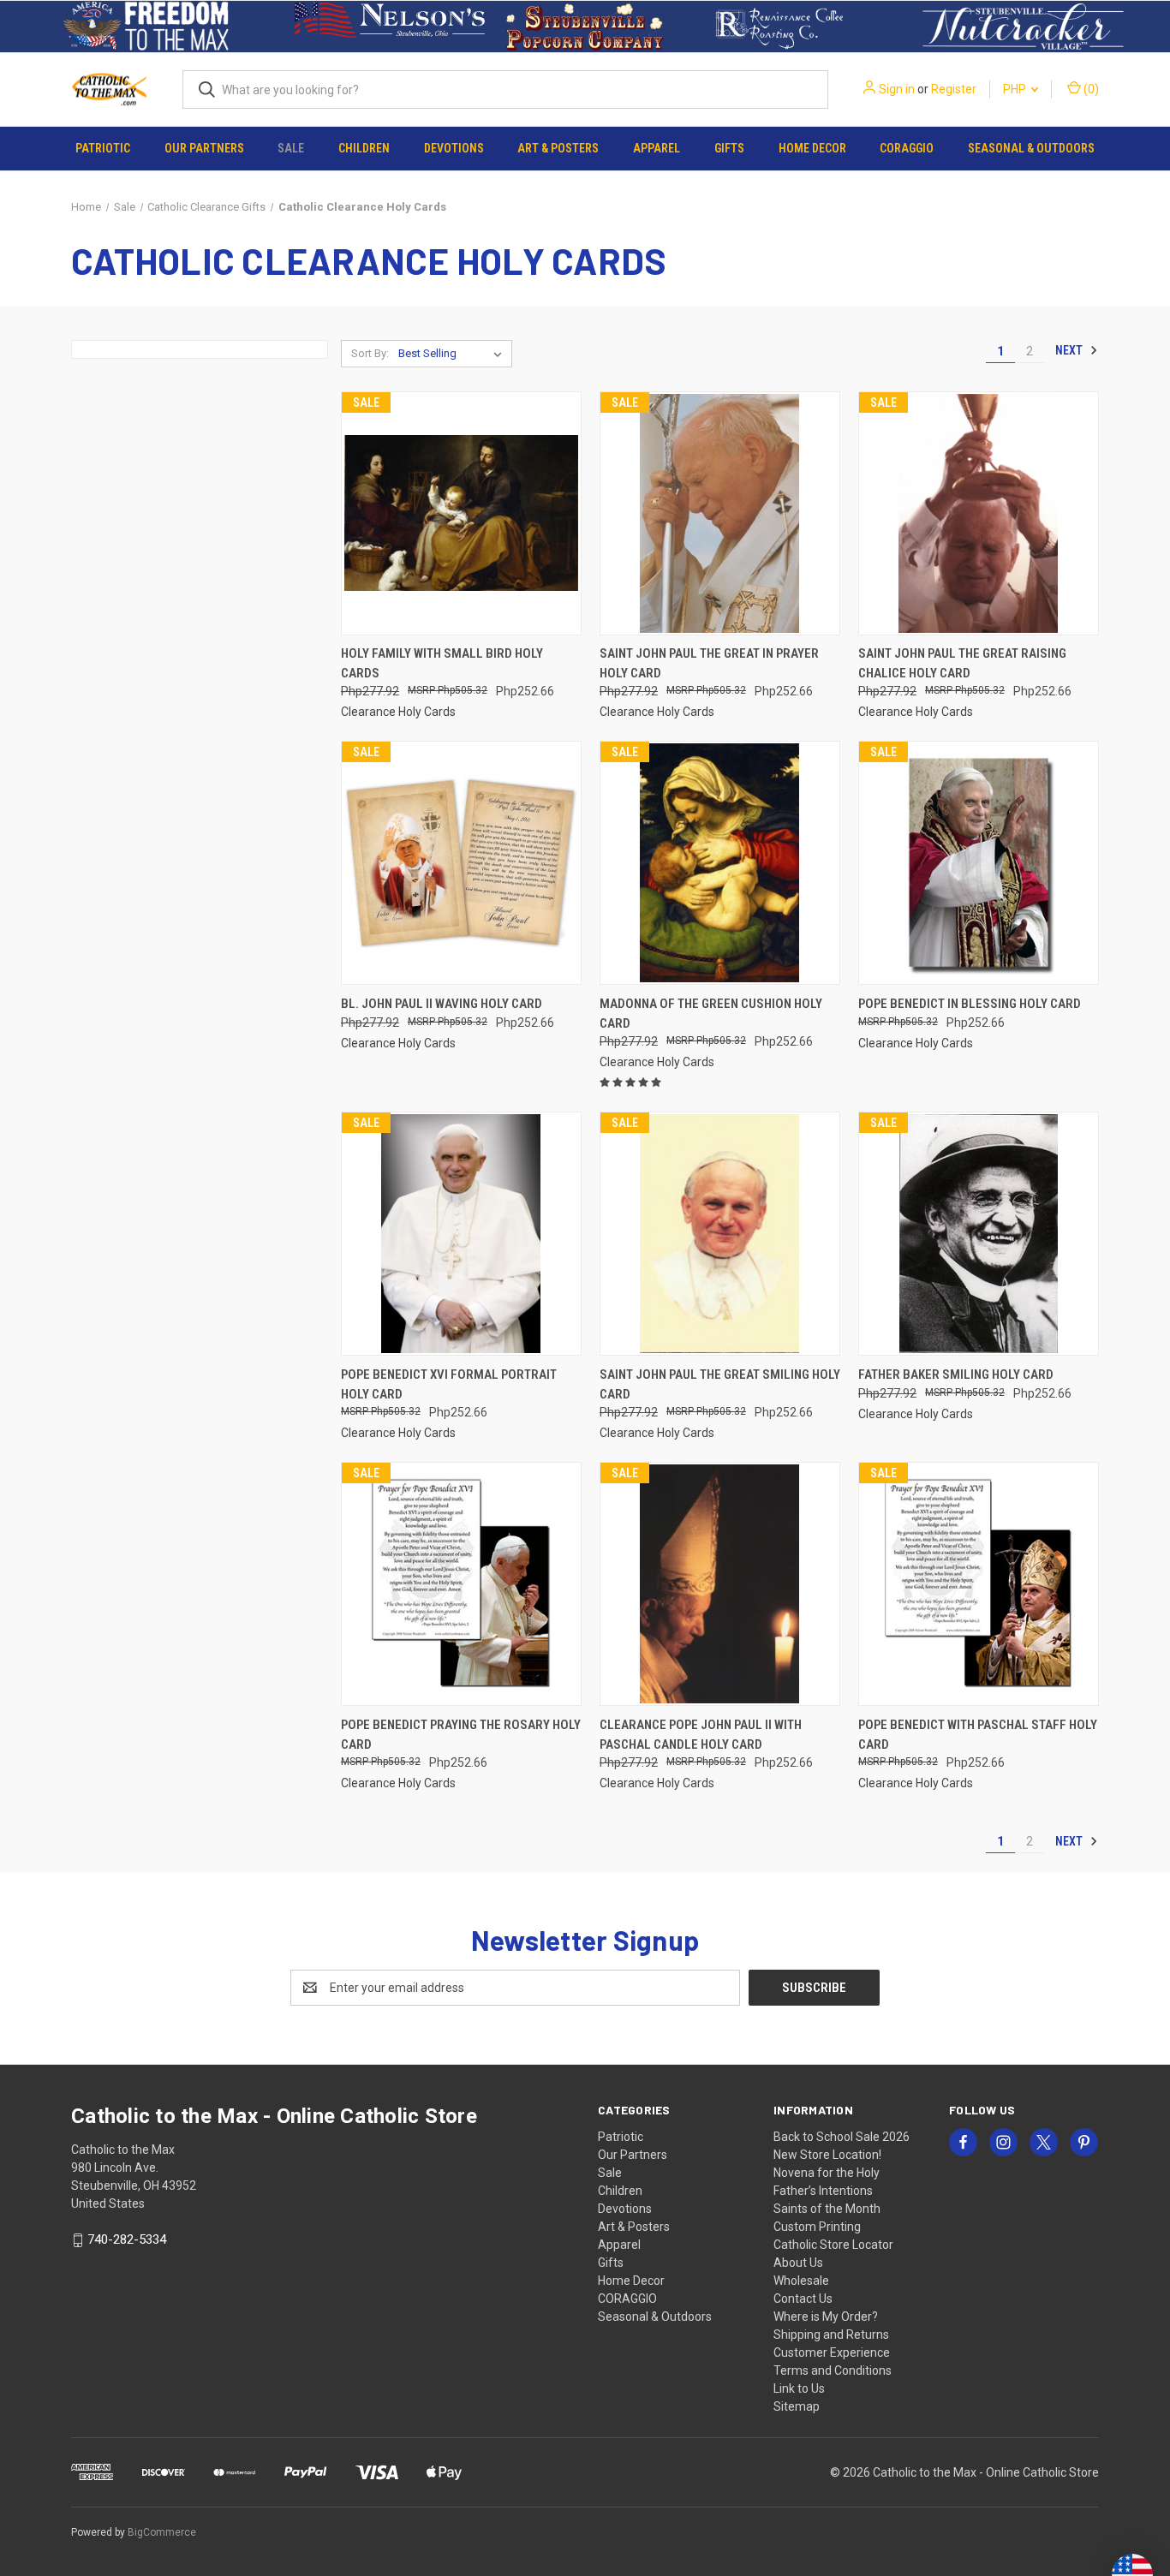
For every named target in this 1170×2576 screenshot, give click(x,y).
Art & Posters (558, 148)
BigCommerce (162, 2532)
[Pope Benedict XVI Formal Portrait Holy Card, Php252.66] (461, 1234)
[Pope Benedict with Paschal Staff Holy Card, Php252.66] (979, 1584)
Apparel (657, 148)
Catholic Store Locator (833, 2245)
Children (364, 148)
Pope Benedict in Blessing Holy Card (970, 1004)
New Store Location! (827, 2155)
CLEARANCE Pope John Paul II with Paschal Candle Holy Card (701, 1735)
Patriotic (103, 148)
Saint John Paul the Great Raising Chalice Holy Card (962, 663)
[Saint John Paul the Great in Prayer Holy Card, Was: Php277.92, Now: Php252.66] (720, 513)
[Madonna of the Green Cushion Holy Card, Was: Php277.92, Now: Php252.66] (720, 863)
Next (1070, 350)
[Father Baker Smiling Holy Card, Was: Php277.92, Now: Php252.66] (979, 1234)
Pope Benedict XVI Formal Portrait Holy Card (449, 1384)
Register (954, 89)
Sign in (897, 89)
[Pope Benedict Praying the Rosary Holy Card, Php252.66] (461, 1584)
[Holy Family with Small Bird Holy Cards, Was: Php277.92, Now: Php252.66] (461, 513)
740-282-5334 (127, 2239)
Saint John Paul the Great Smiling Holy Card (720, 1384)
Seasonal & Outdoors (1031, 148)
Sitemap (797, 2406)
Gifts (729, 148)
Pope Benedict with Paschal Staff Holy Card (978, 1735)
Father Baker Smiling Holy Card (956, 1374)
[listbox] (454, 354)
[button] (147, 27)
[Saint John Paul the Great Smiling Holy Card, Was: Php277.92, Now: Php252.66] (720, 1234)
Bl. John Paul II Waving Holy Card (442, 1004)
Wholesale (801, 2281)
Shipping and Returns (831, 2334)
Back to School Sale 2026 (842, 2137)
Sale (291, 148)
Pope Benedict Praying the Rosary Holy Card (461, 1735)
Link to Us (799, 2388)
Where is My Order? (826, 2317)
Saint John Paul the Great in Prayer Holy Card (709, 663)
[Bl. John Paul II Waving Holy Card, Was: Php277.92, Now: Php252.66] (461, 863)
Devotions (454, 148)
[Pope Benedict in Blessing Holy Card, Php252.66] (979, 863)
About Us (798, 2263)
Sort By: (370, 353)
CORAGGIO (907, 148)
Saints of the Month (827, 2209)
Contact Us (803, 2299)
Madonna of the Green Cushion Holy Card (711, 1014)
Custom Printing (817, 2227)
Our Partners (204, 148)
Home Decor (812, 148)
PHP (1016, 89)
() (1090, 89)
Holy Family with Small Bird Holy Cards (442, 663)
